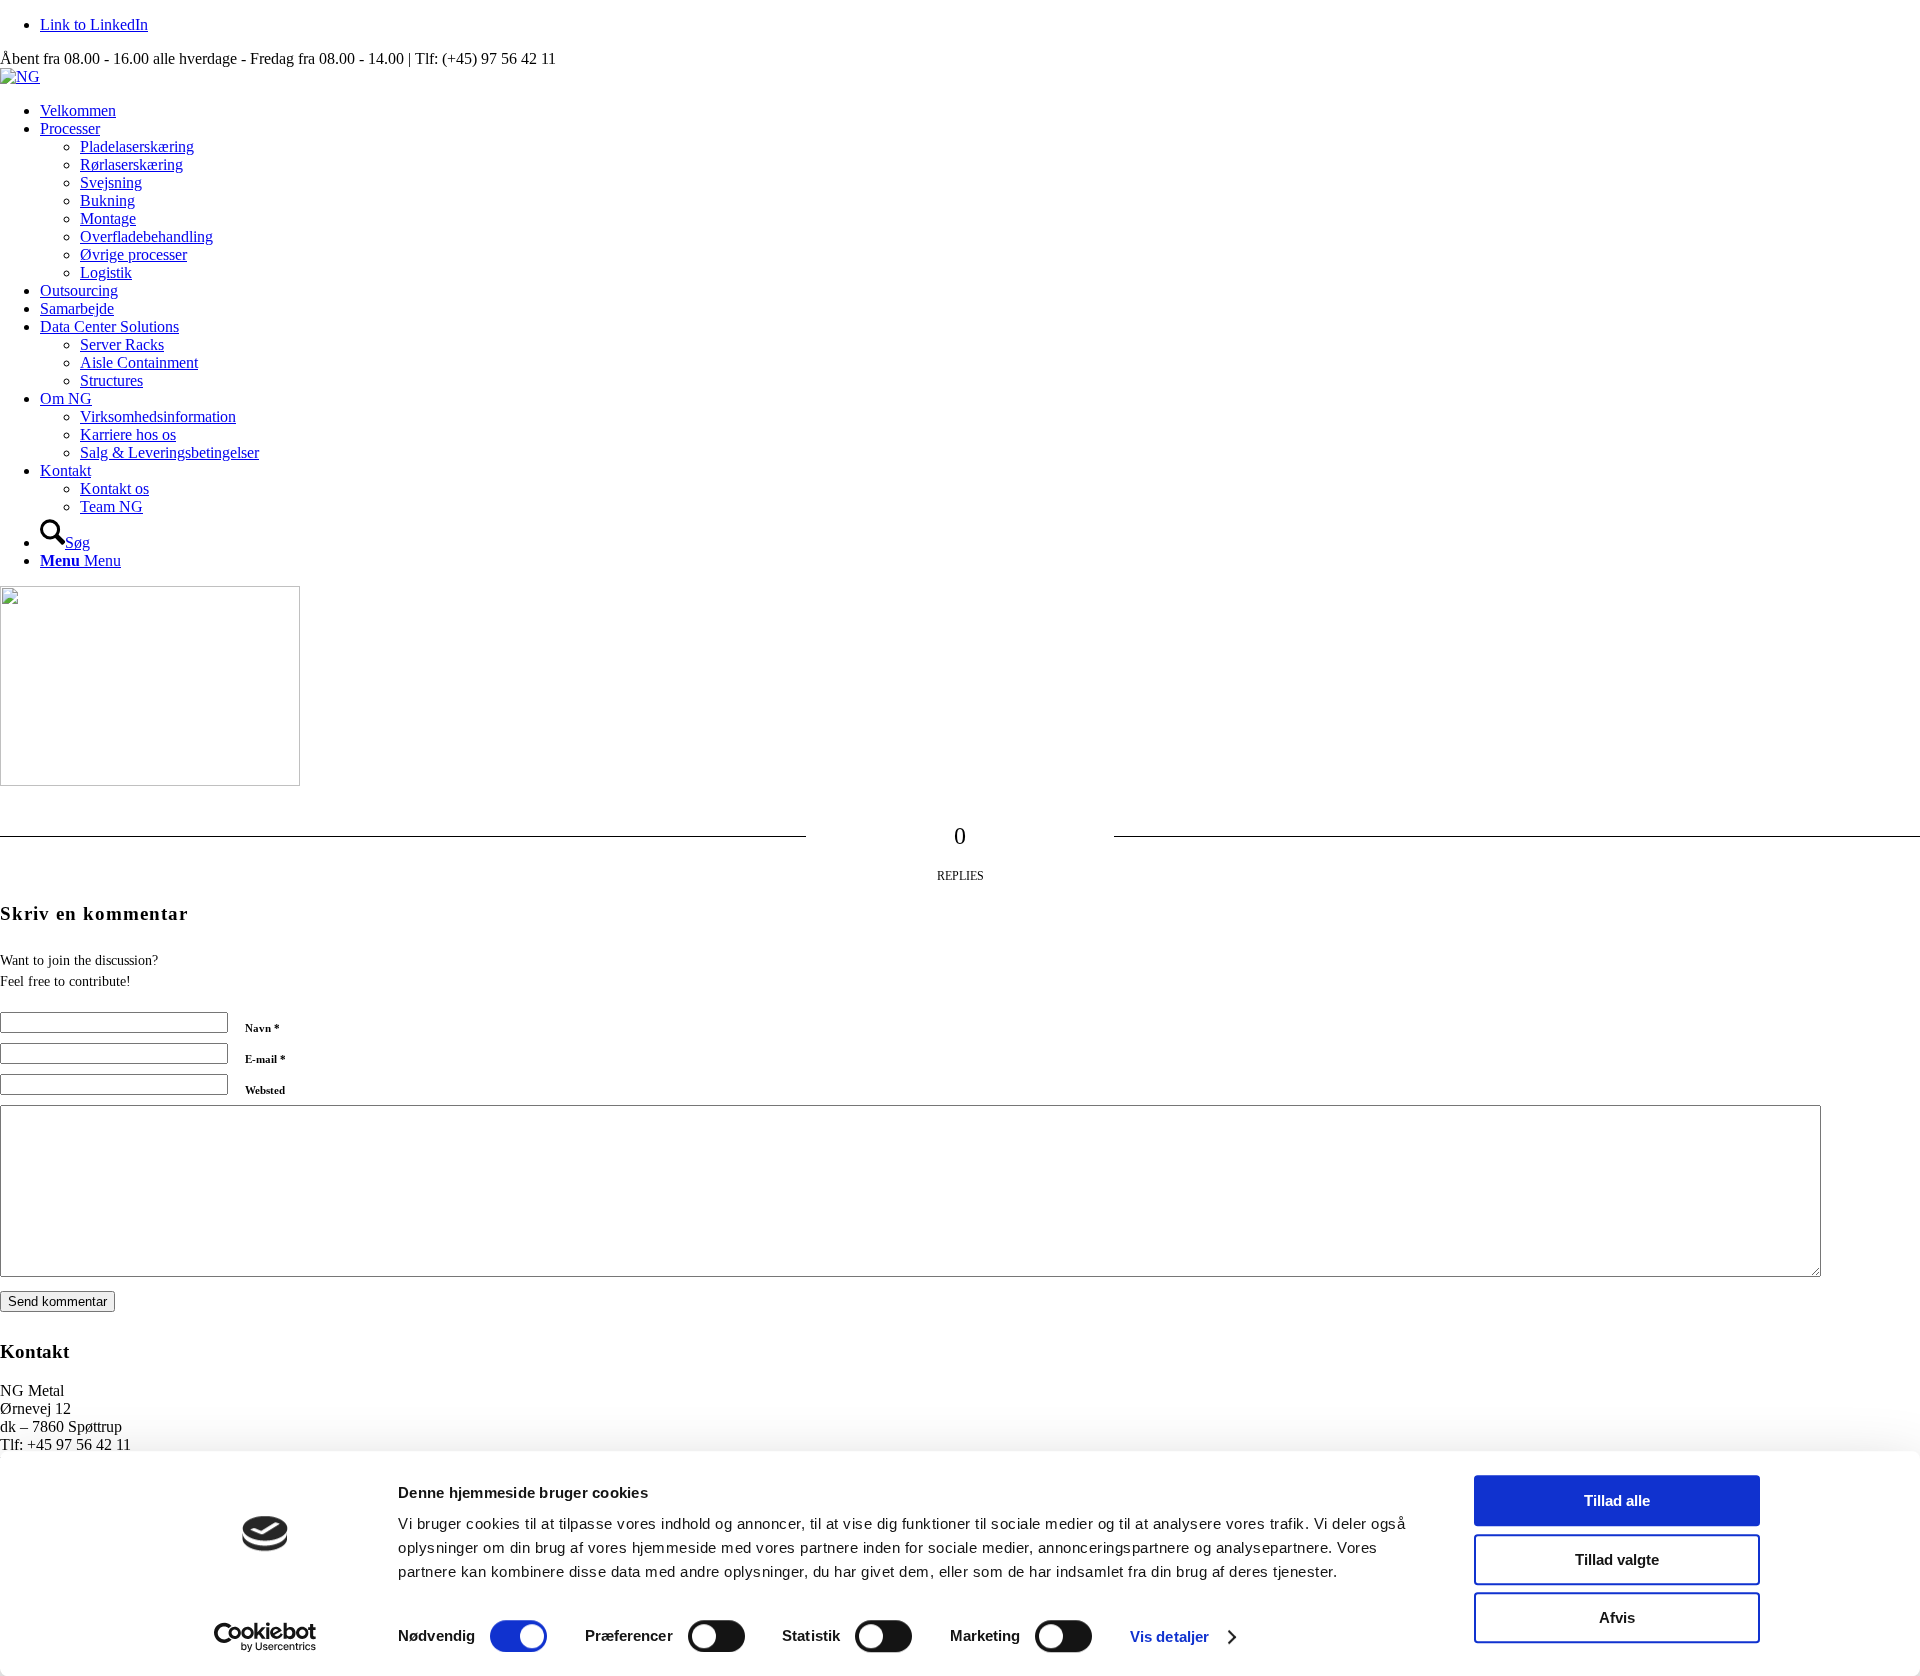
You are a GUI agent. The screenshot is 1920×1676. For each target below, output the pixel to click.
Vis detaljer (1169, 1636)
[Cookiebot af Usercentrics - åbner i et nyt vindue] (265, 1637)
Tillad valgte (1617, 1559)
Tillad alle (1617, 1500)
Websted (265, 1090)
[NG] (20, 76)
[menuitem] (980, 111)
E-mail (265, 1059)
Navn (262, 1028)
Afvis (1617, 1617)
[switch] (716, 1636)
